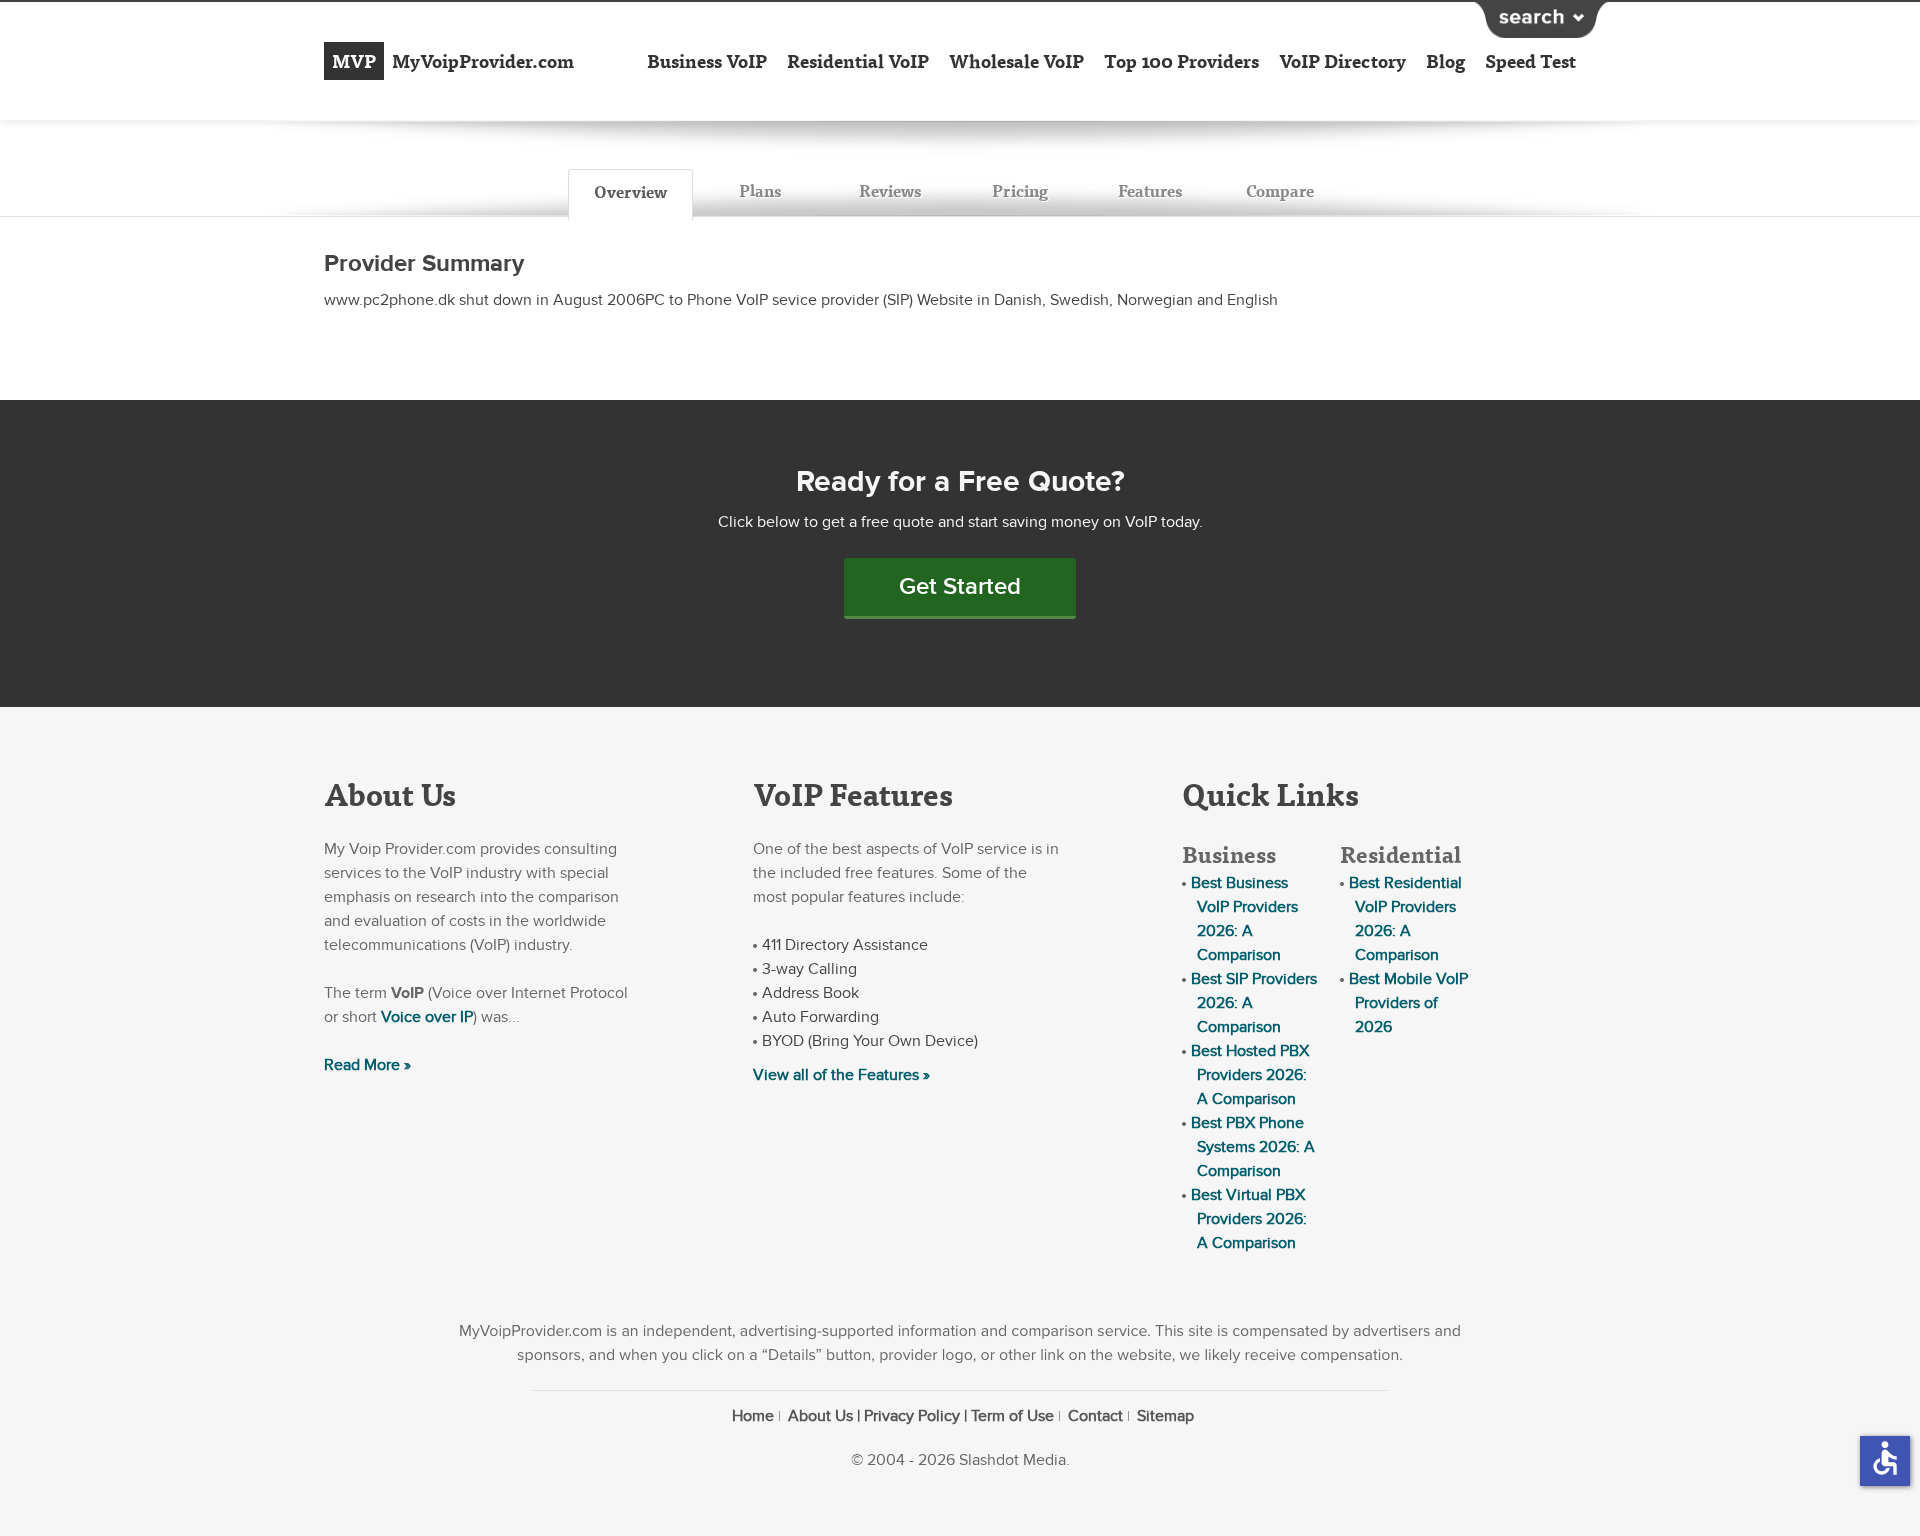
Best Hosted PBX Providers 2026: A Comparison (1250, 1075)
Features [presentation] (1150, 190)
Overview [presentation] (630, 191)
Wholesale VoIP (1016, 61)
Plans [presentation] (760, 190)
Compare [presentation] (1280, 190)
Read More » (367, 1065)
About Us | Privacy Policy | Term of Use (921, 1416)
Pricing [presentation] (1020, 190)
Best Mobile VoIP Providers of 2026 (1408, 1003)
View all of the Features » (841, 1075)
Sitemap (1165, 1416)
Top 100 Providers (1181, 61)
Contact (1095, 1416)
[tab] (630, 195)
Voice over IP (427, 1017)
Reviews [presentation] (890, 190)
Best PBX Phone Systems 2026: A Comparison (1253, 1147)
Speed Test (1530, 61)
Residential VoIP (858, 61)
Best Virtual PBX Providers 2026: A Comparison (1249, 1219)
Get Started (960, 586)
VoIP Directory (1342, 61)
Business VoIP (707, 61)
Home (753, 1416)
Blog (1445, 61)
